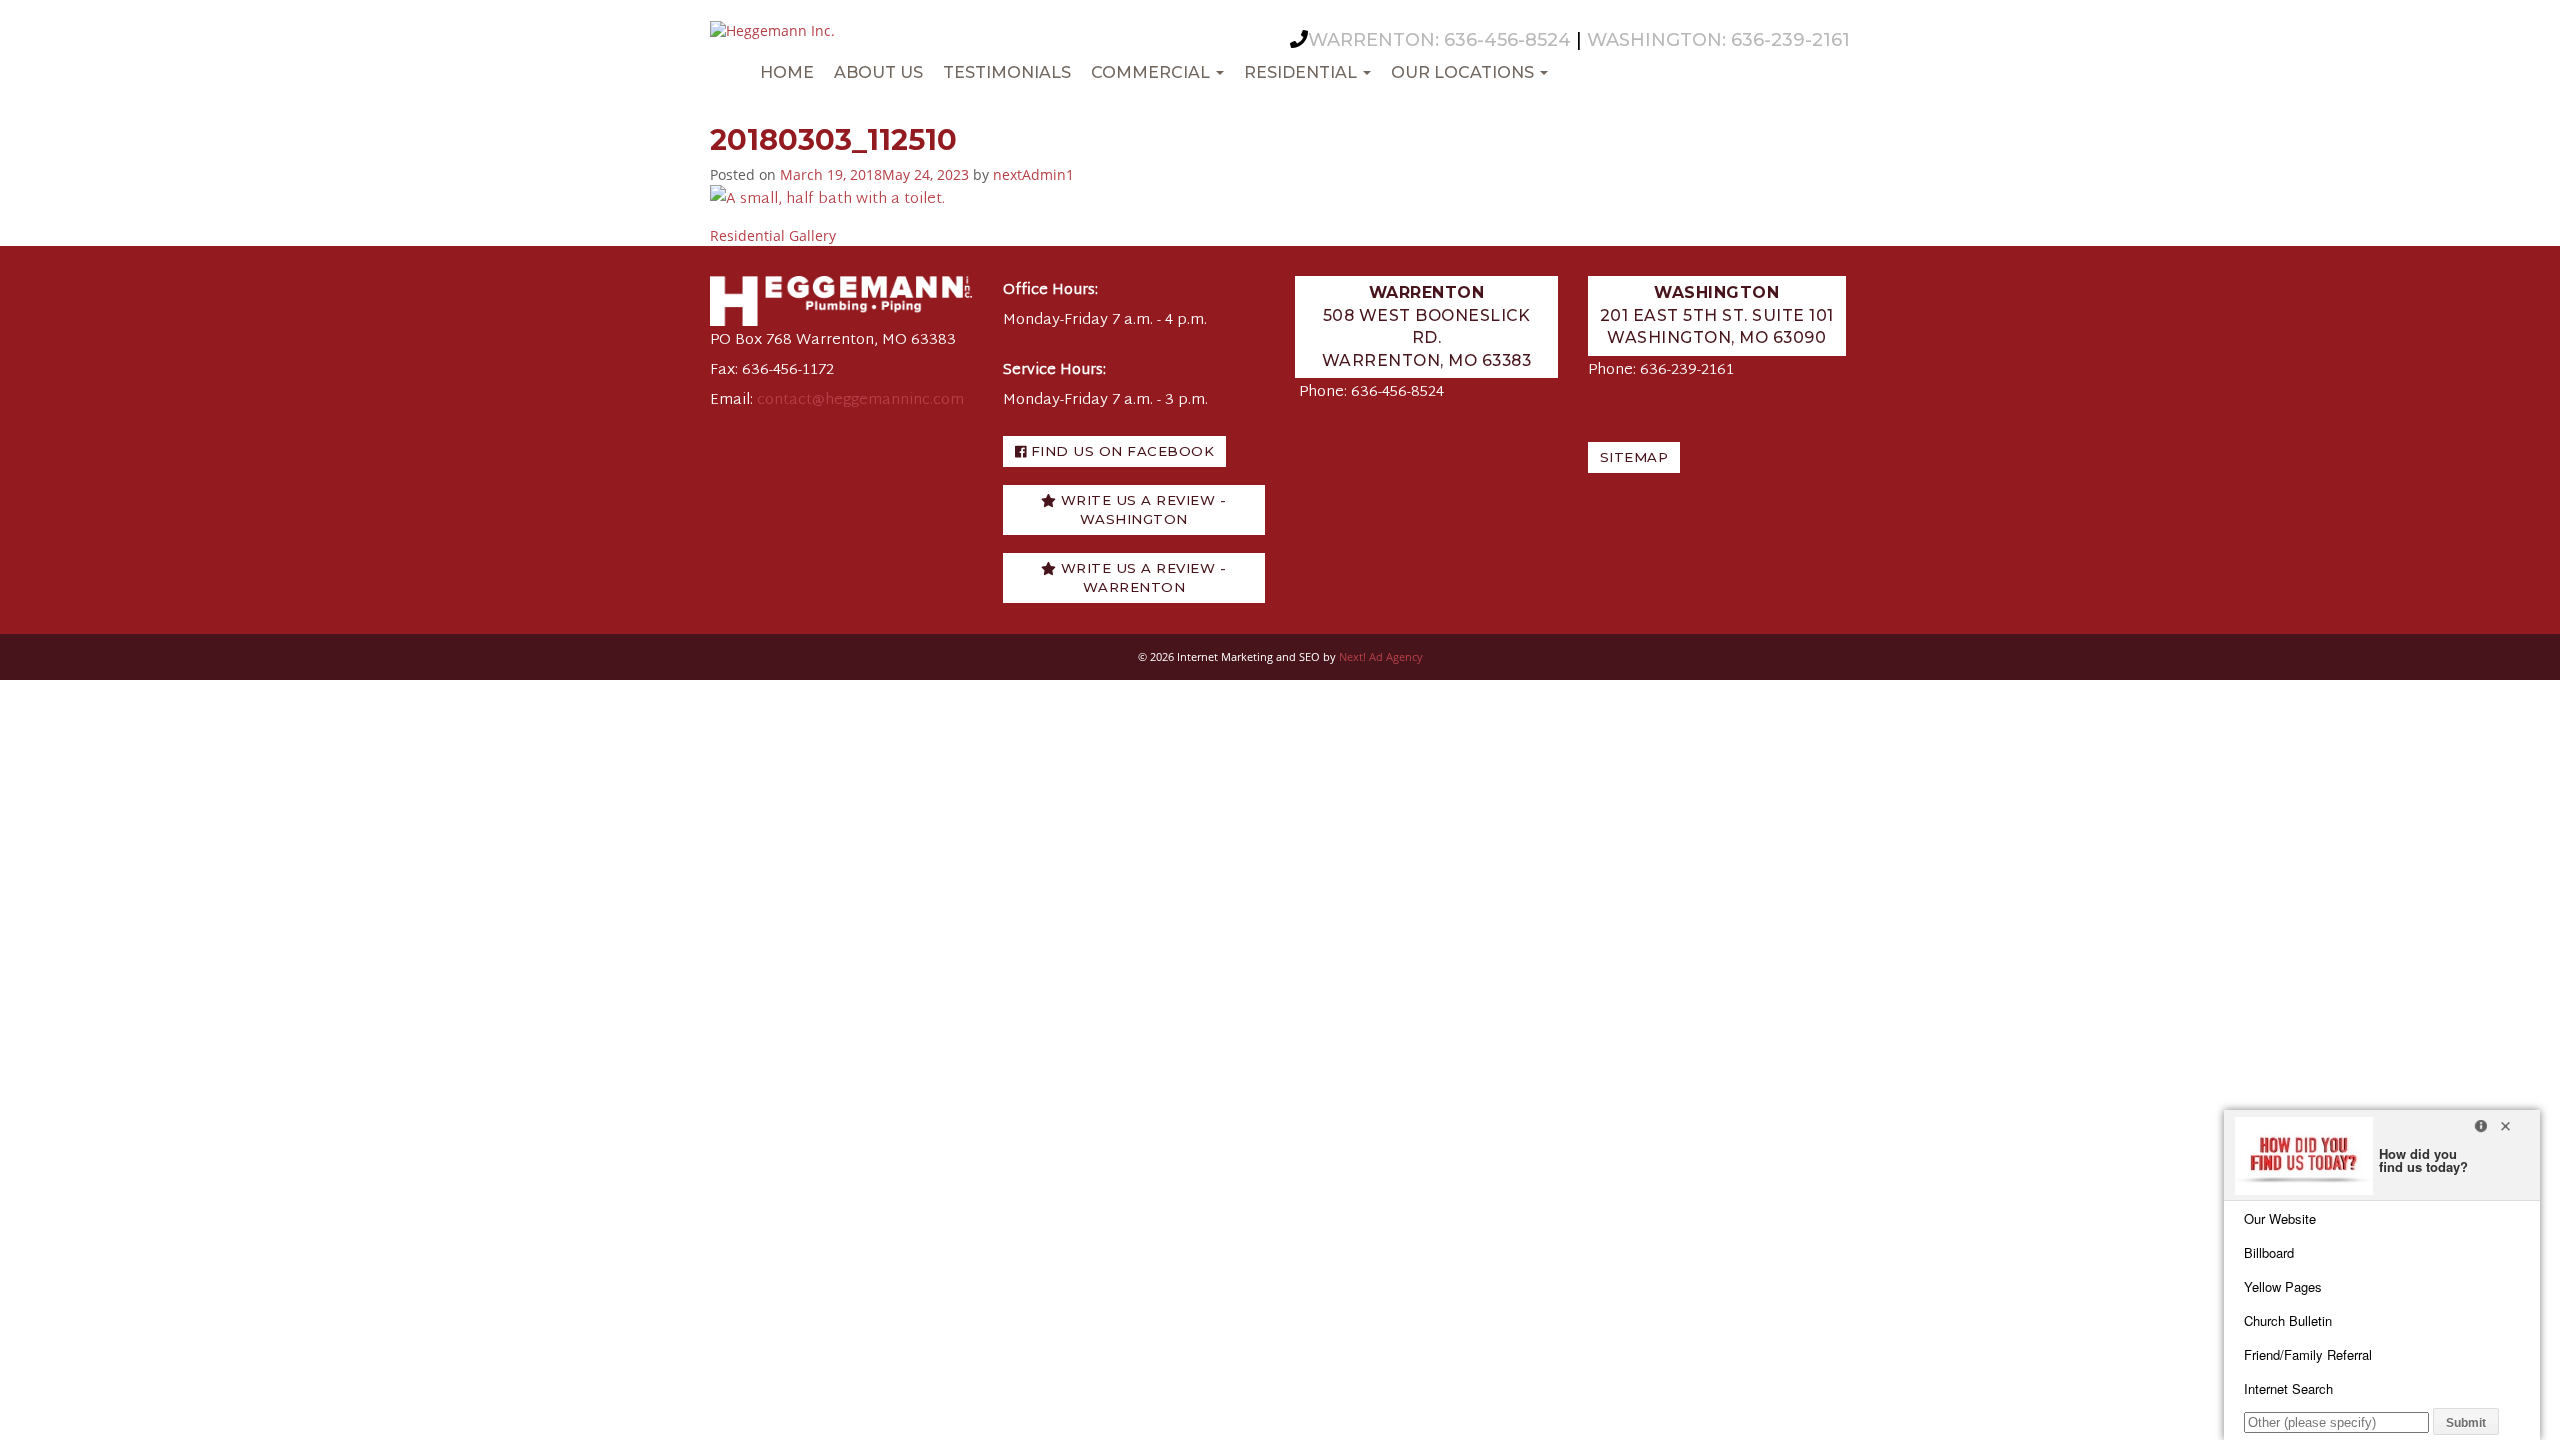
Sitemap (1634, 457)
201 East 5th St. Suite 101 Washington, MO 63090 (1717, 315)
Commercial (1152, 72)
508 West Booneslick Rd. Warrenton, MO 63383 (1427, 326)
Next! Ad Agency (1381, 656)
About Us (878, 72)
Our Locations (1464, 72)
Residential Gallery (773, 235)
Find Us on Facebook (1120, 451)
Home (787, 72)
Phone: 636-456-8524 (1371, 392)
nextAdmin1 (1033, 174)
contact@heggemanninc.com (860, 400)
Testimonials (1007, 72)
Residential (1302, 72)
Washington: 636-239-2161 (1718, 40)
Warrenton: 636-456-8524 (1439, 40)
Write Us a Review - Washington (1141, 509)
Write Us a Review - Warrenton (1141, 577)
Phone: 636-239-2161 (1661, 370)
